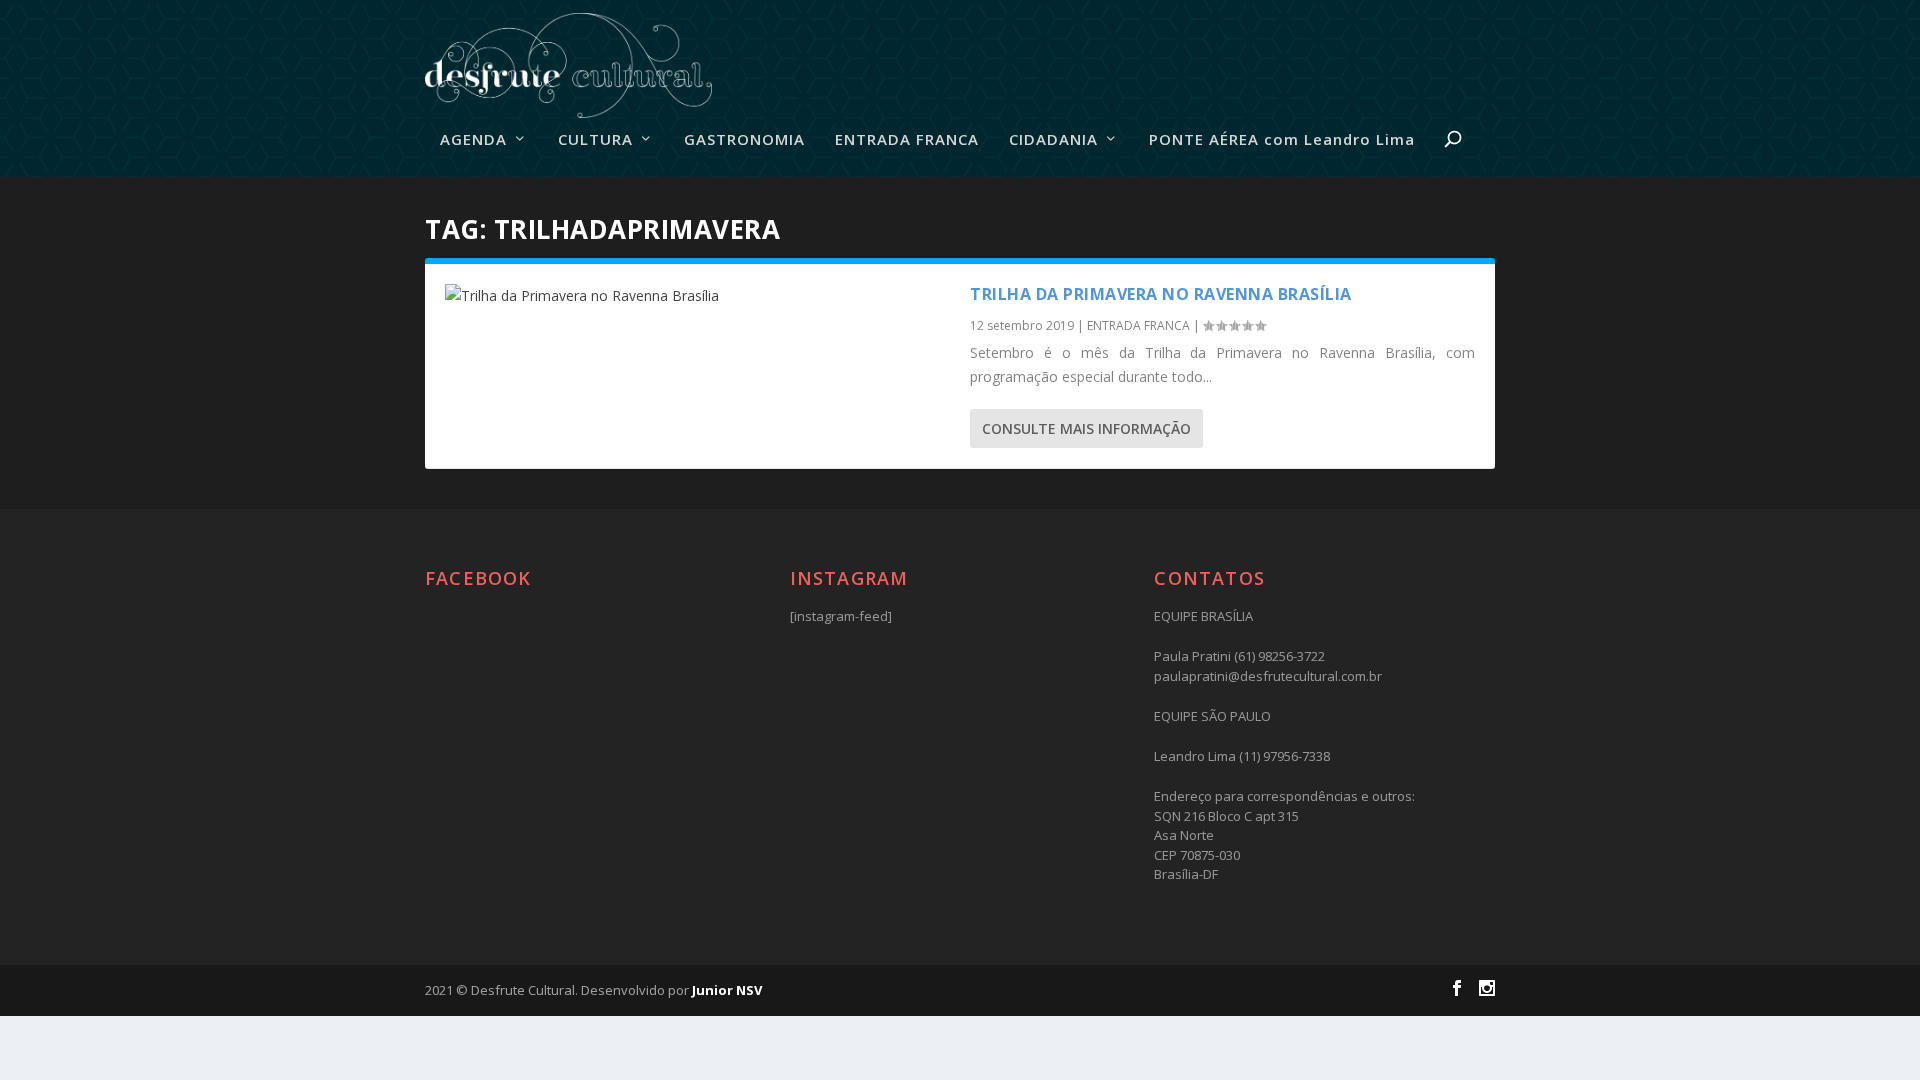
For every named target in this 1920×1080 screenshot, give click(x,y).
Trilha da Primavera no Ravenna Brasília (1161, 294)
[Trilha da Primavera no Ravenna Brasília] (697, 296)
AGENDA (473, 140)
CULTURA (595, 140)
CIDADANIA (1053, 140)
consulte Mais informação (1086, 428)
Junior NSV (727, 990)
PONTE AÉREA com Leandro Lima (1282, 140)
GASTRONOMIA (744, 140)
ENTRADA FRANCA (907, 140)
